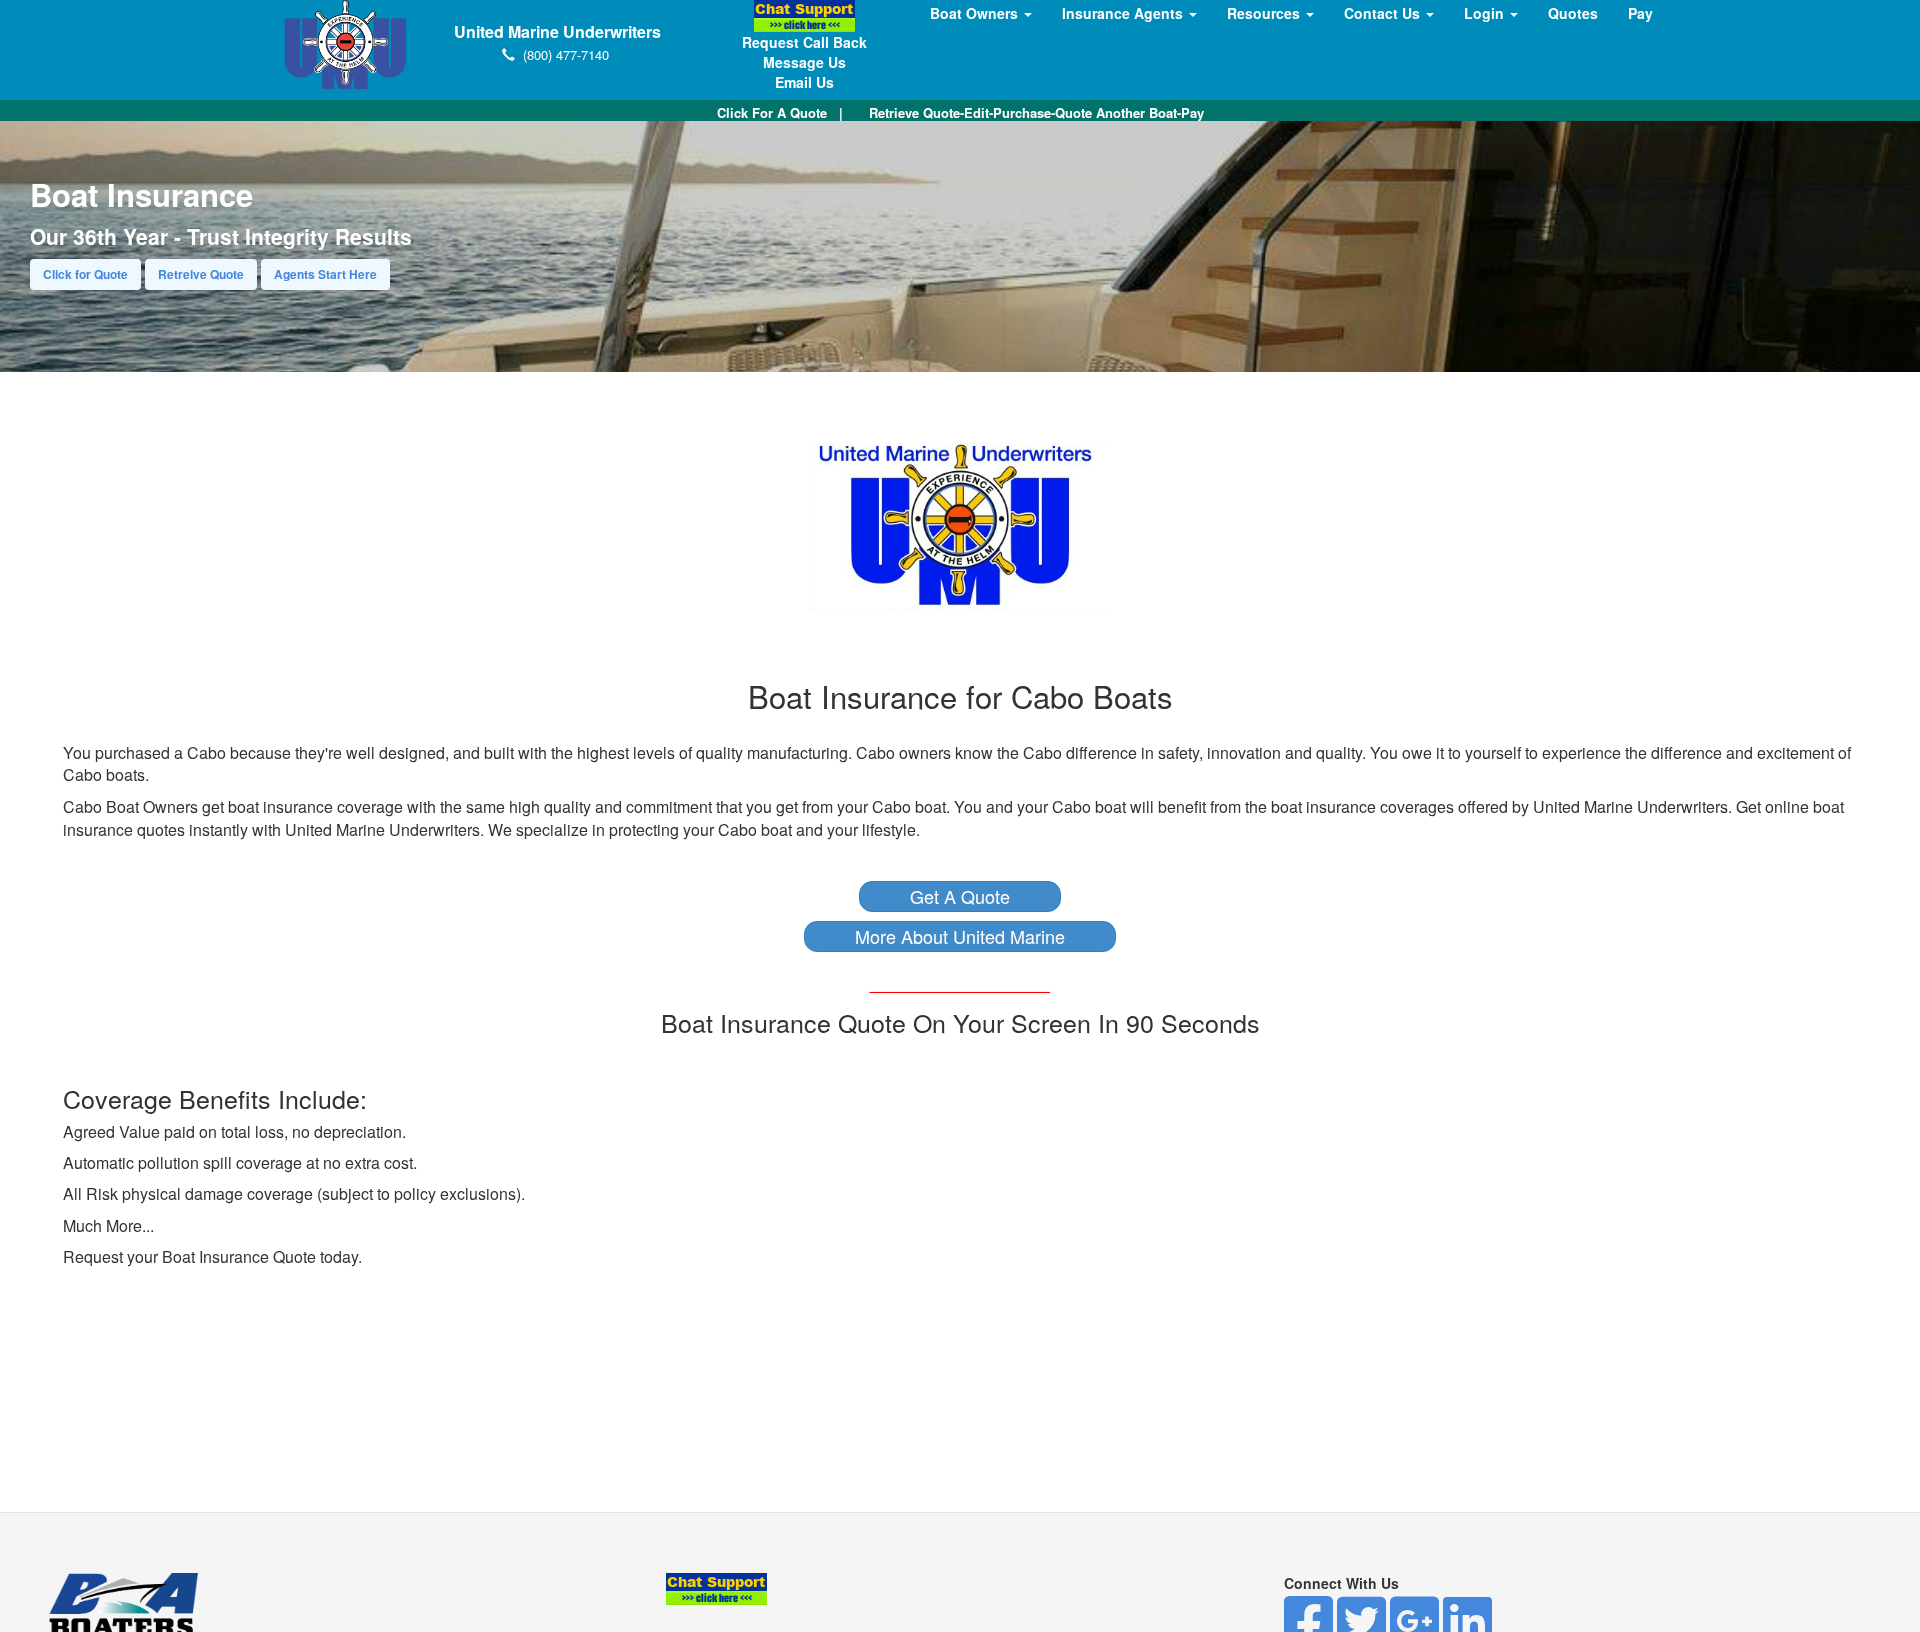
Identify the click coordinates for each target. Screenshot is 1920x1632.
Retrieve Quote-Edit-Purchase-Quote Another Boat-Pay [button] (1036, 112)
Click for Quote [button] (85, 274)
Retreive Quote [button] (201, 274)
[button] (960, 896)
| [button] (780, 112)
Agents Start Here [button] (325, 274)
